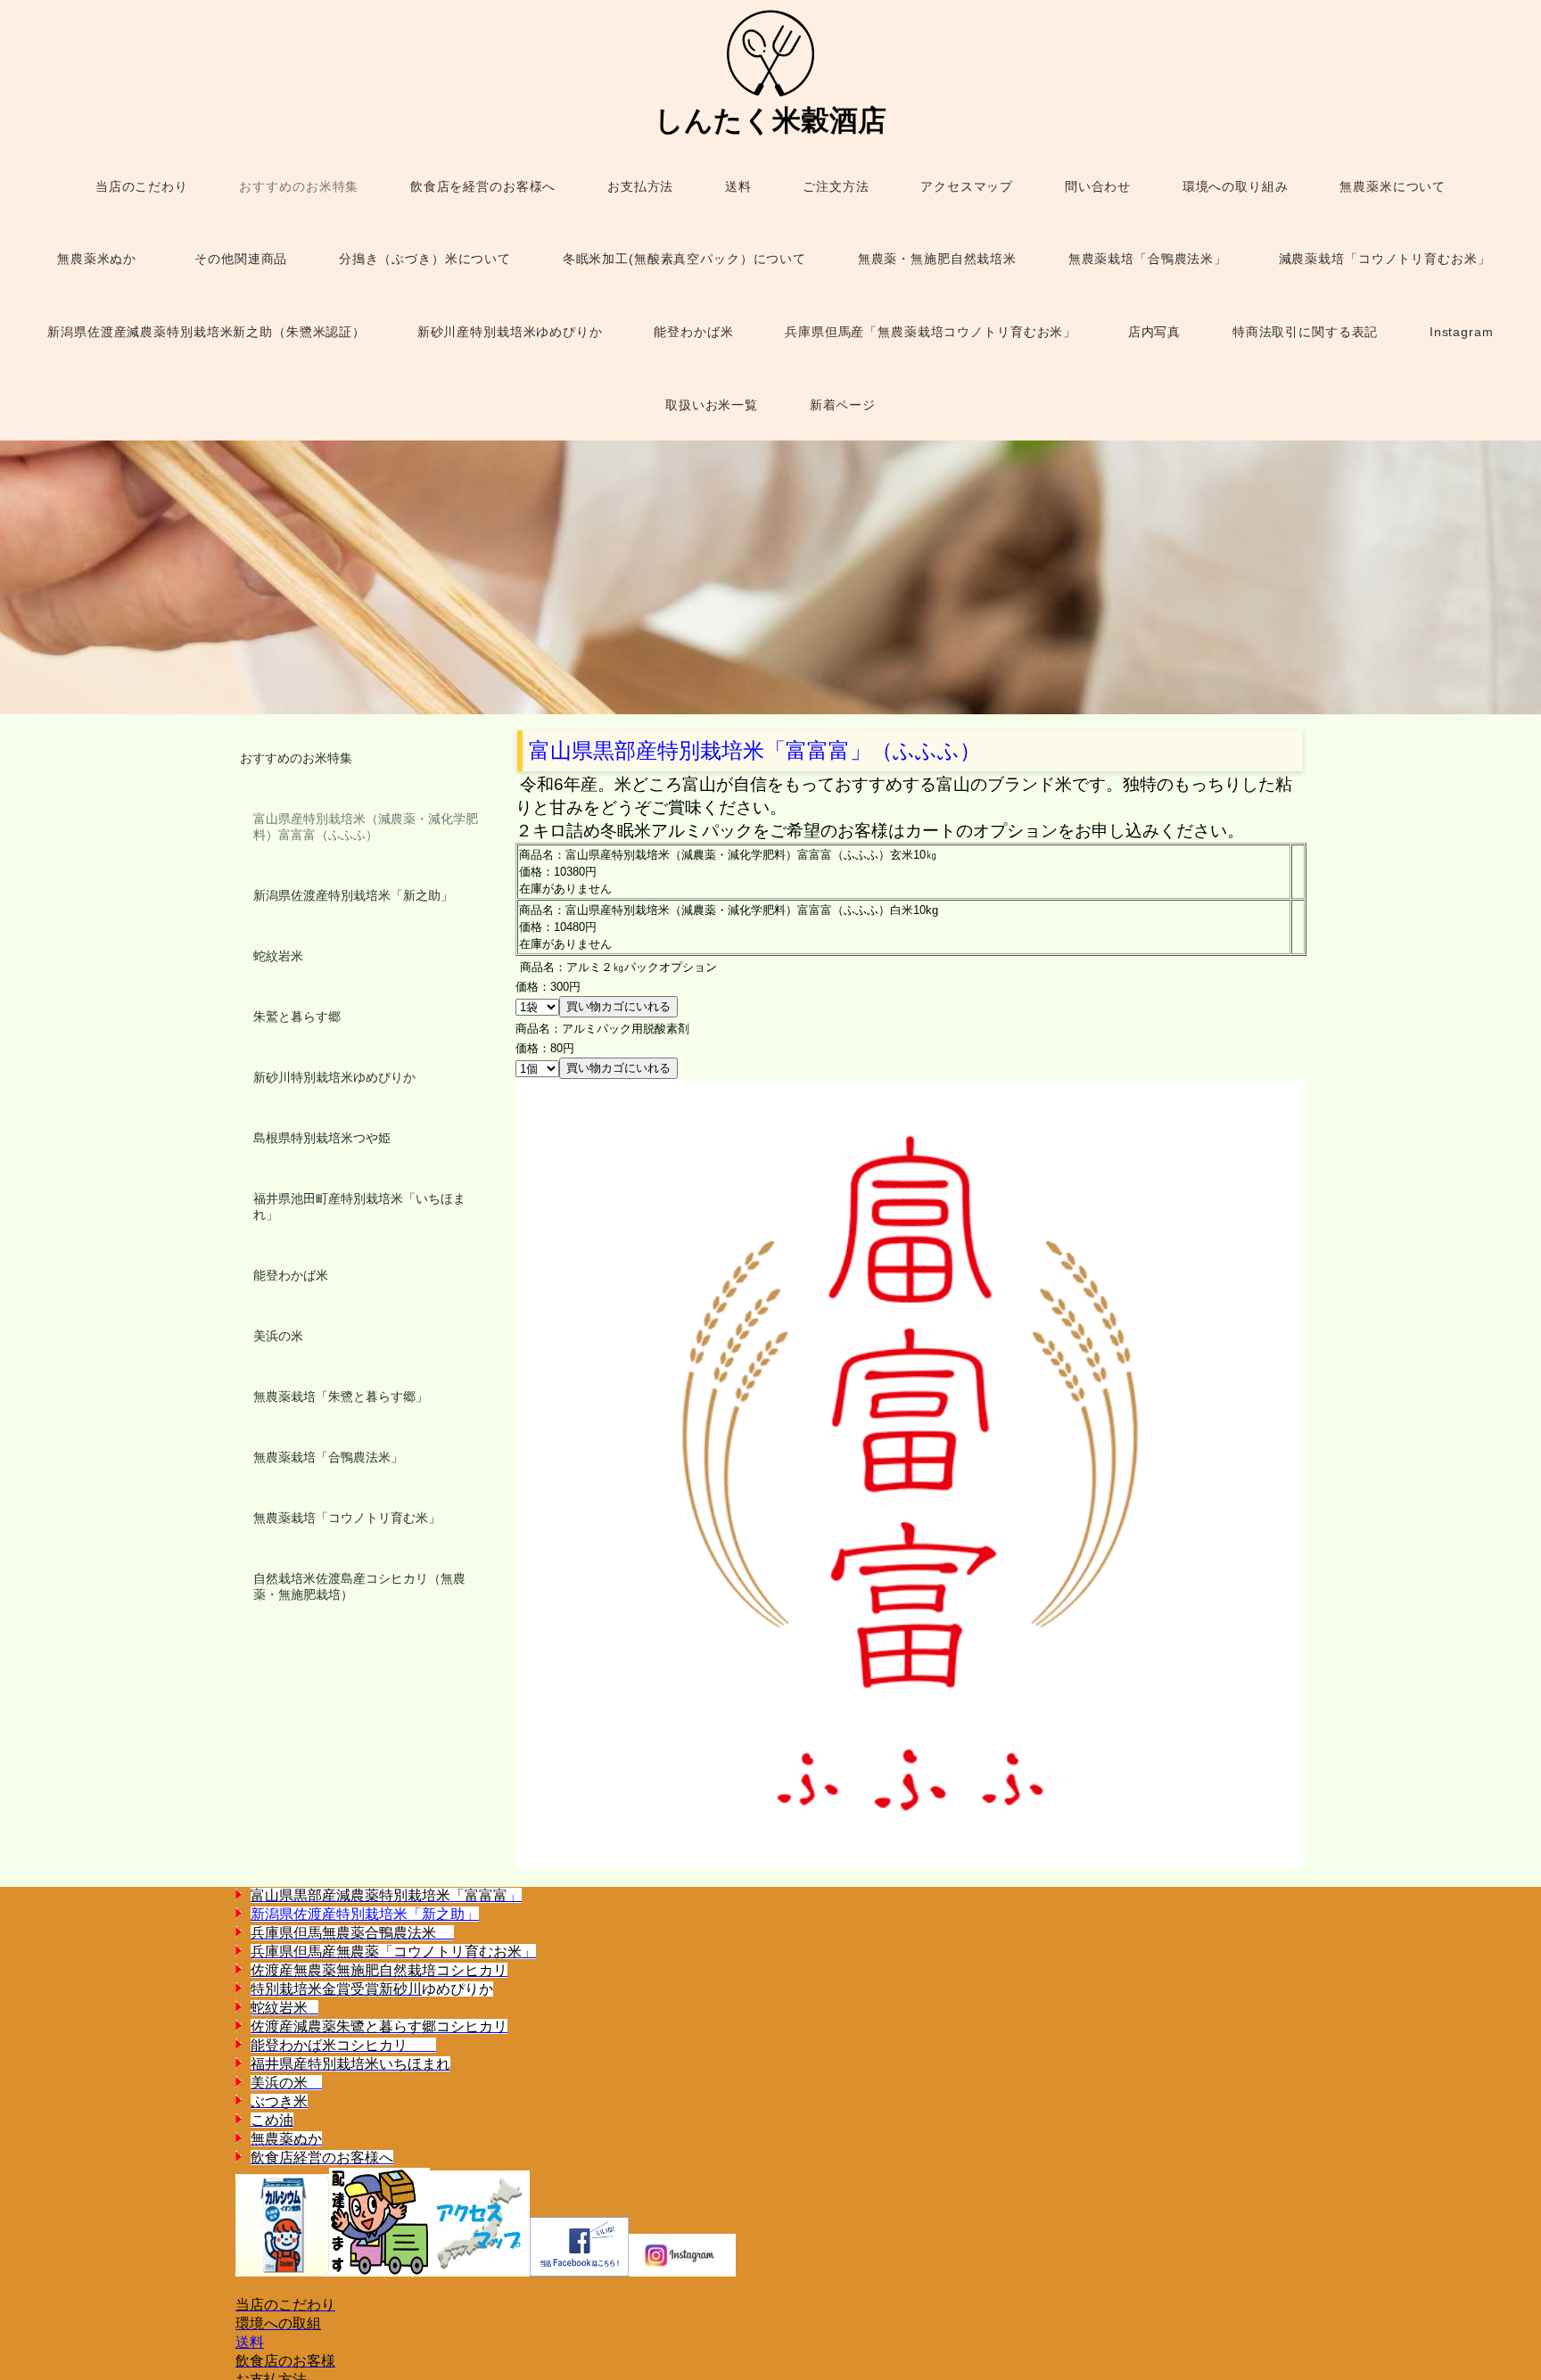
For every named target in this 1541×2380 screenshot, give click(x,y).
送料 (250, 2342)
